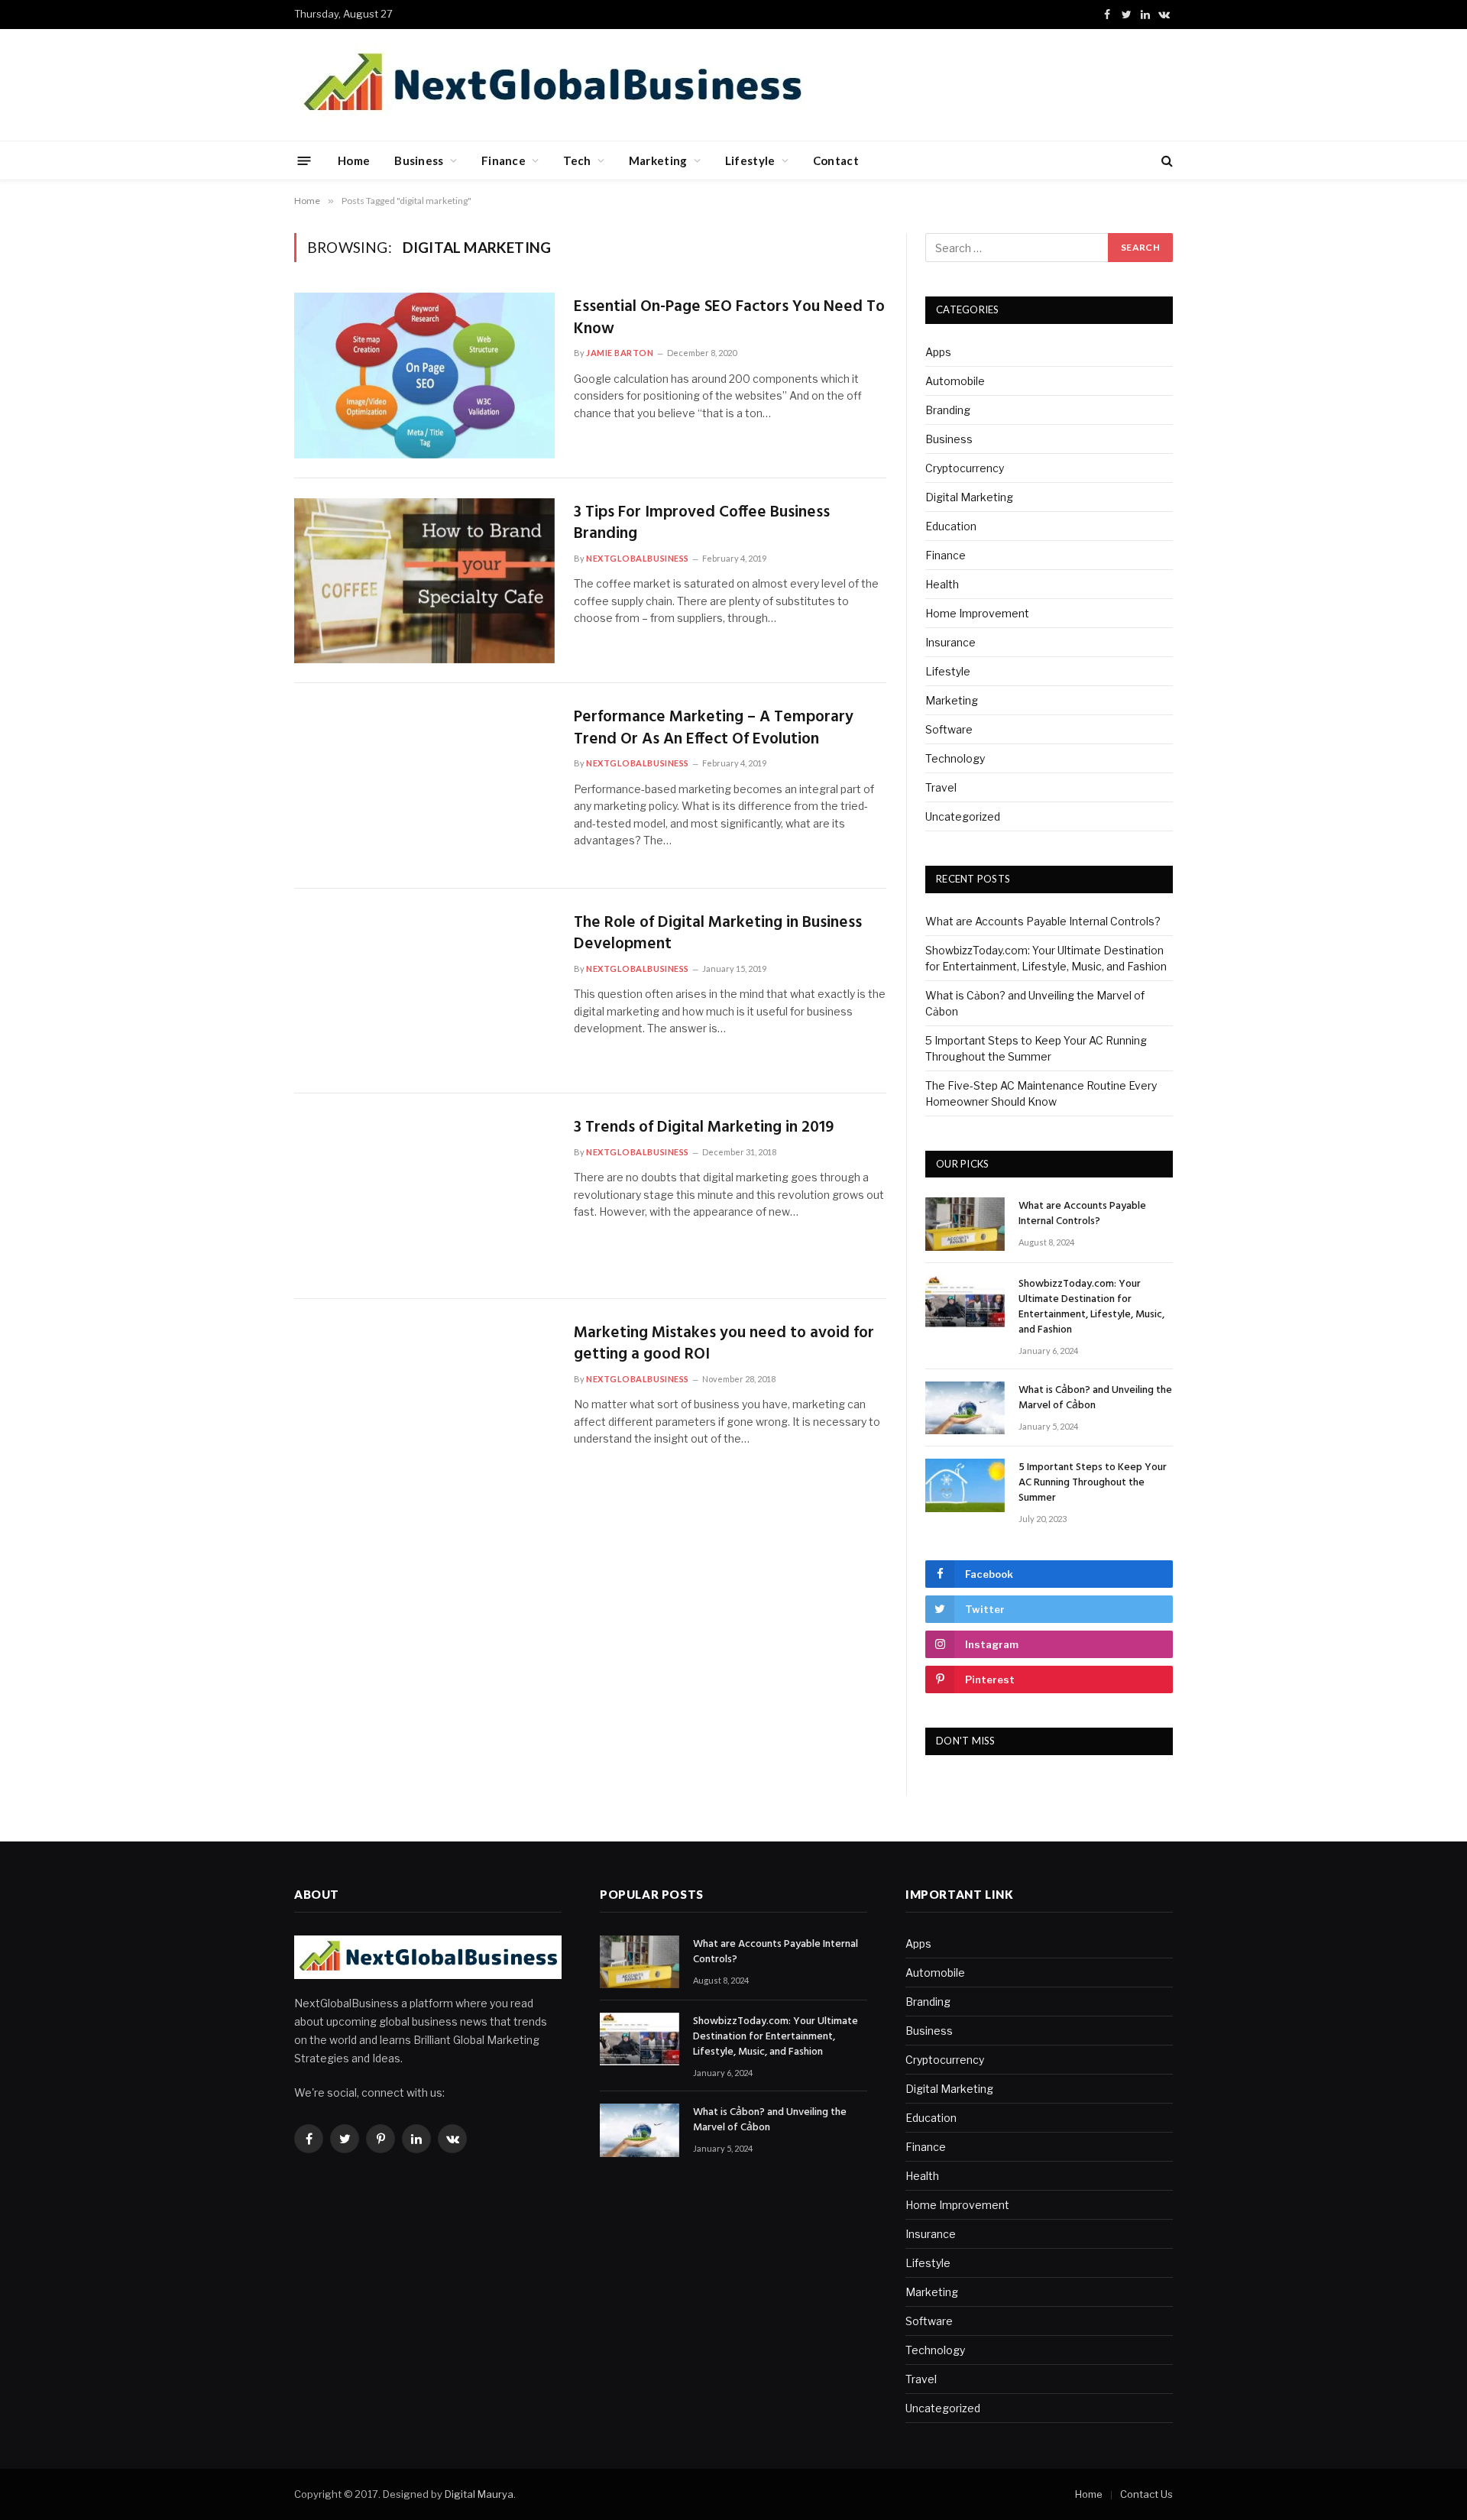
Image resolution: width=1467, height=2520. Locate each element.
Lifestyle (750, 160)
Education (951, 526)
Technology (955, 758)
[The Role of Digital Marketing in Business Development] (424, 991)
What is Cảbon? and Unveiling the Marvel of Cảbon (1095, 1398)
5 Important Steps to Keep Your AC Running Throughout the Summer (1093, 1483)
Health (942, 584)
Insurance (950, 642)
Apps (938, 352)
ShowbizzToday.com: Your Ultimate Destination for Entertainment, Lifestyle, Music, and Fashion (1091, 1307)
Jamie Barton (620, 353)
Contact (836, 160)
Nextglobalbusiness (638, 558)
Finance (504, 160)
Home (354, 160)
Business (419, 160)
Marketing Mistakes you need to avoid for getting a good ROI (724, 1344)
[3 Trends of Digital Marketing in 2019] (424, 1196)
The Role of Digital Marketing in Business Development (718, 934)
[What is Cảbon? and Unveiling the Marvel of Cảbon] (965, 1408)
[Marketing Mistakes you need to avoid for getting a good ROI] (424, 1402)
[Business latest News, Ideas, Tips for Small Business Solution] (552, 85)
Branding (948, 410)
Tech (577, 160)
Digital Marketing (969, 497)
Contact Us (1146, 2494)
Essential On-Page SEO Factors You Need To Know (729, 318)
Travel (941, 787)
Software (949, 729)
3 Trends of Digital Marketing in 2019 (704, 1128)
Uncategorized (963, 816)
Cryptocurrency (965, 468)
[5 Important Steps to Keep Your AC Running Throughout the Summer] (965, 1485)
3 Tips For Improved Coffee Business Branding (702, 524)
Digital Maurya (479, 2494)
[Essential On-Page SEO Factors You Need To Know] (424, 376)
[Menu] (304, 160)
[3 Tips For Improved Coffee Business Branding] (424, 581)
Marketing (658, 160)
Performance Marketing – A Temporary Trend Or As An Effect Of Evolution (714, 729)
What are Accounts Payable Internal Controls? (1043, 921)
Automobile (955, 381)
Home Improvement (977, 613)
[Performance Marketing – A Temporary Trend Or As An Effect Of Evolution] (424, 786)
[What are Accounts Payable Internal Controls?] (965, 1224)
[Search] (1166, 161)
